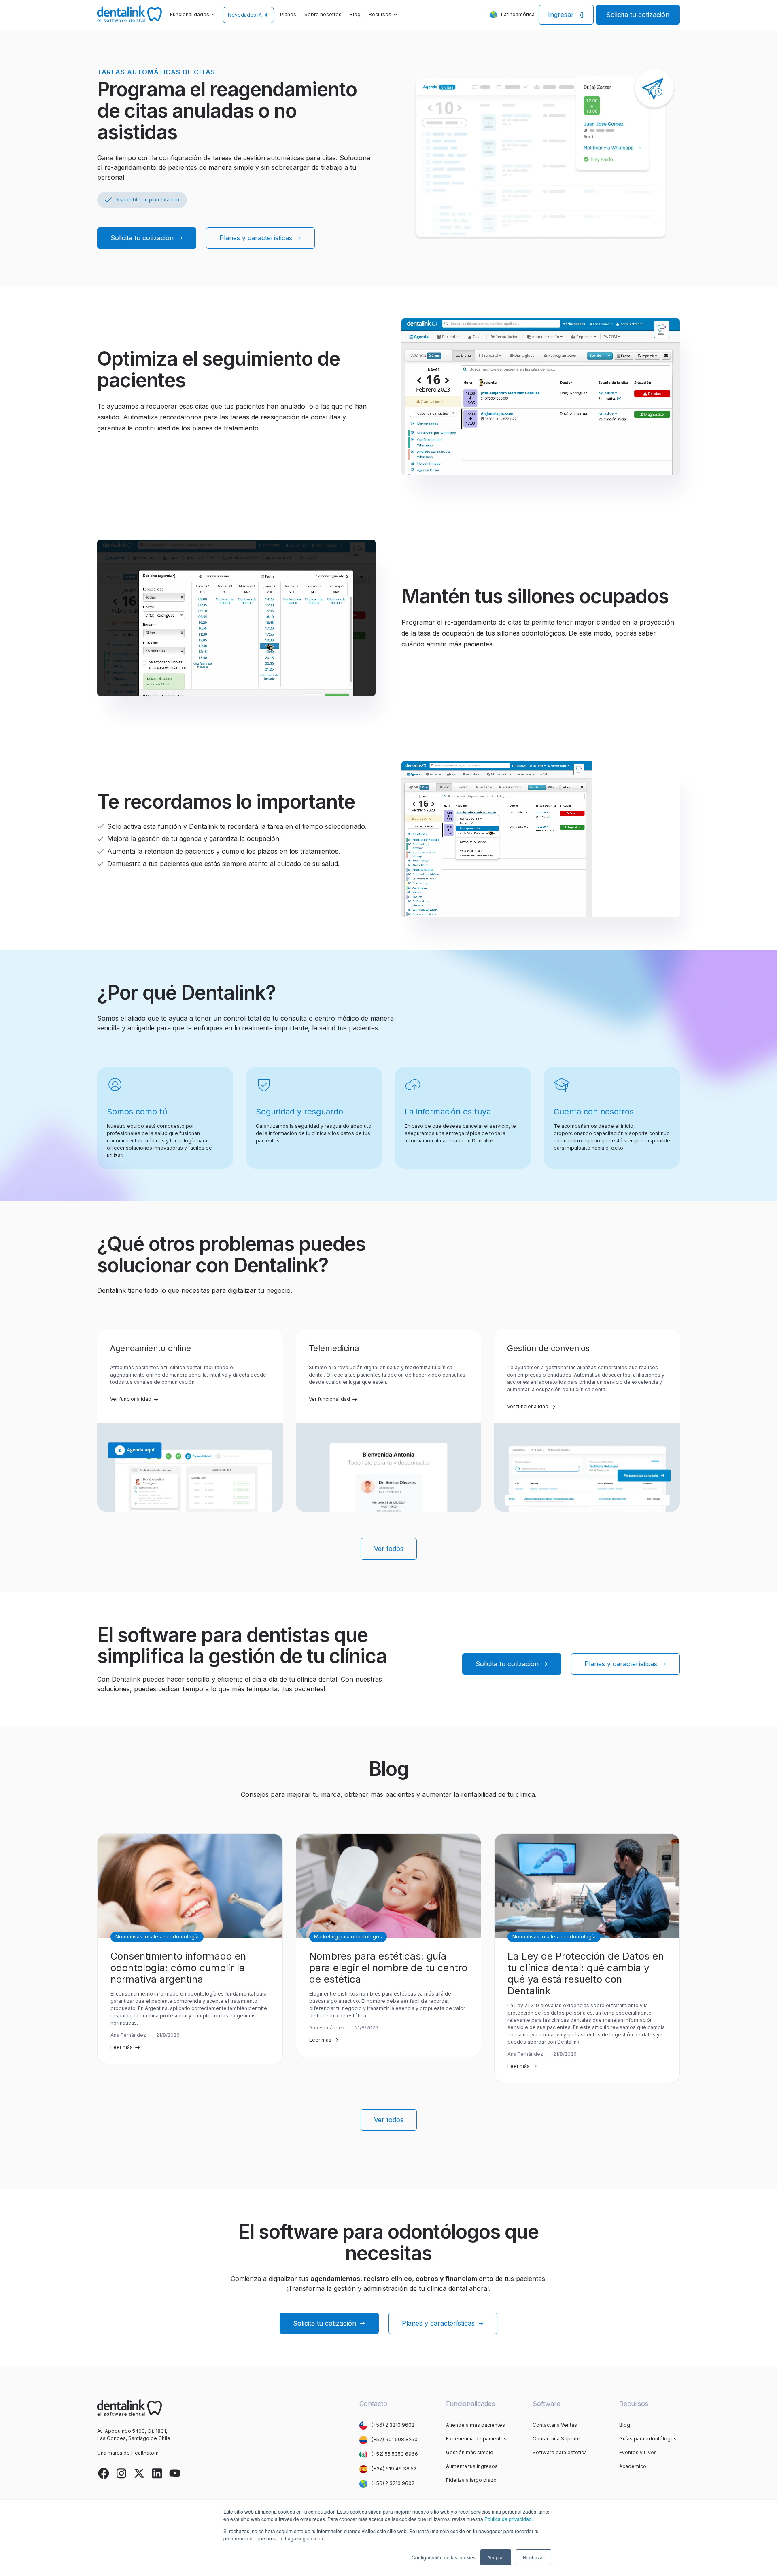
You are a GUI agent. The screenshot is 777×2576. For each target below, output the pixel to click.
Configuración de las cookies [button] (444, 2557)
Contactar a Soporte (556, 2439)
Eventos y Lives (638, 2452)
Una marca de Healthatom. (128, 2453)
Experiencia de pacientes (476, 2439)
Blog (355, 14)
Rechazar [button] (534, 2557)
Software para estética (560, 2452)
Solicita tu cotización (638, 15)
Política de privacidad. (509, 2519)
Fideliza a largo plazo (471, 2480)
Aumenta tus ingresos (472, 2466)
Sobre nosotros (323, 14)
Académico (633, 2466)
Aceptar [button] (496, 2557)
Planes (288, 14)
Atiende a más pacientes (476, 2425)
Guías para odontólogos (648, 2439)
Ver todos (389, 1549)
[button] (193, 15)
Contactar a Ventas (555, 2425)
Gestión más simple (470, 2452)
